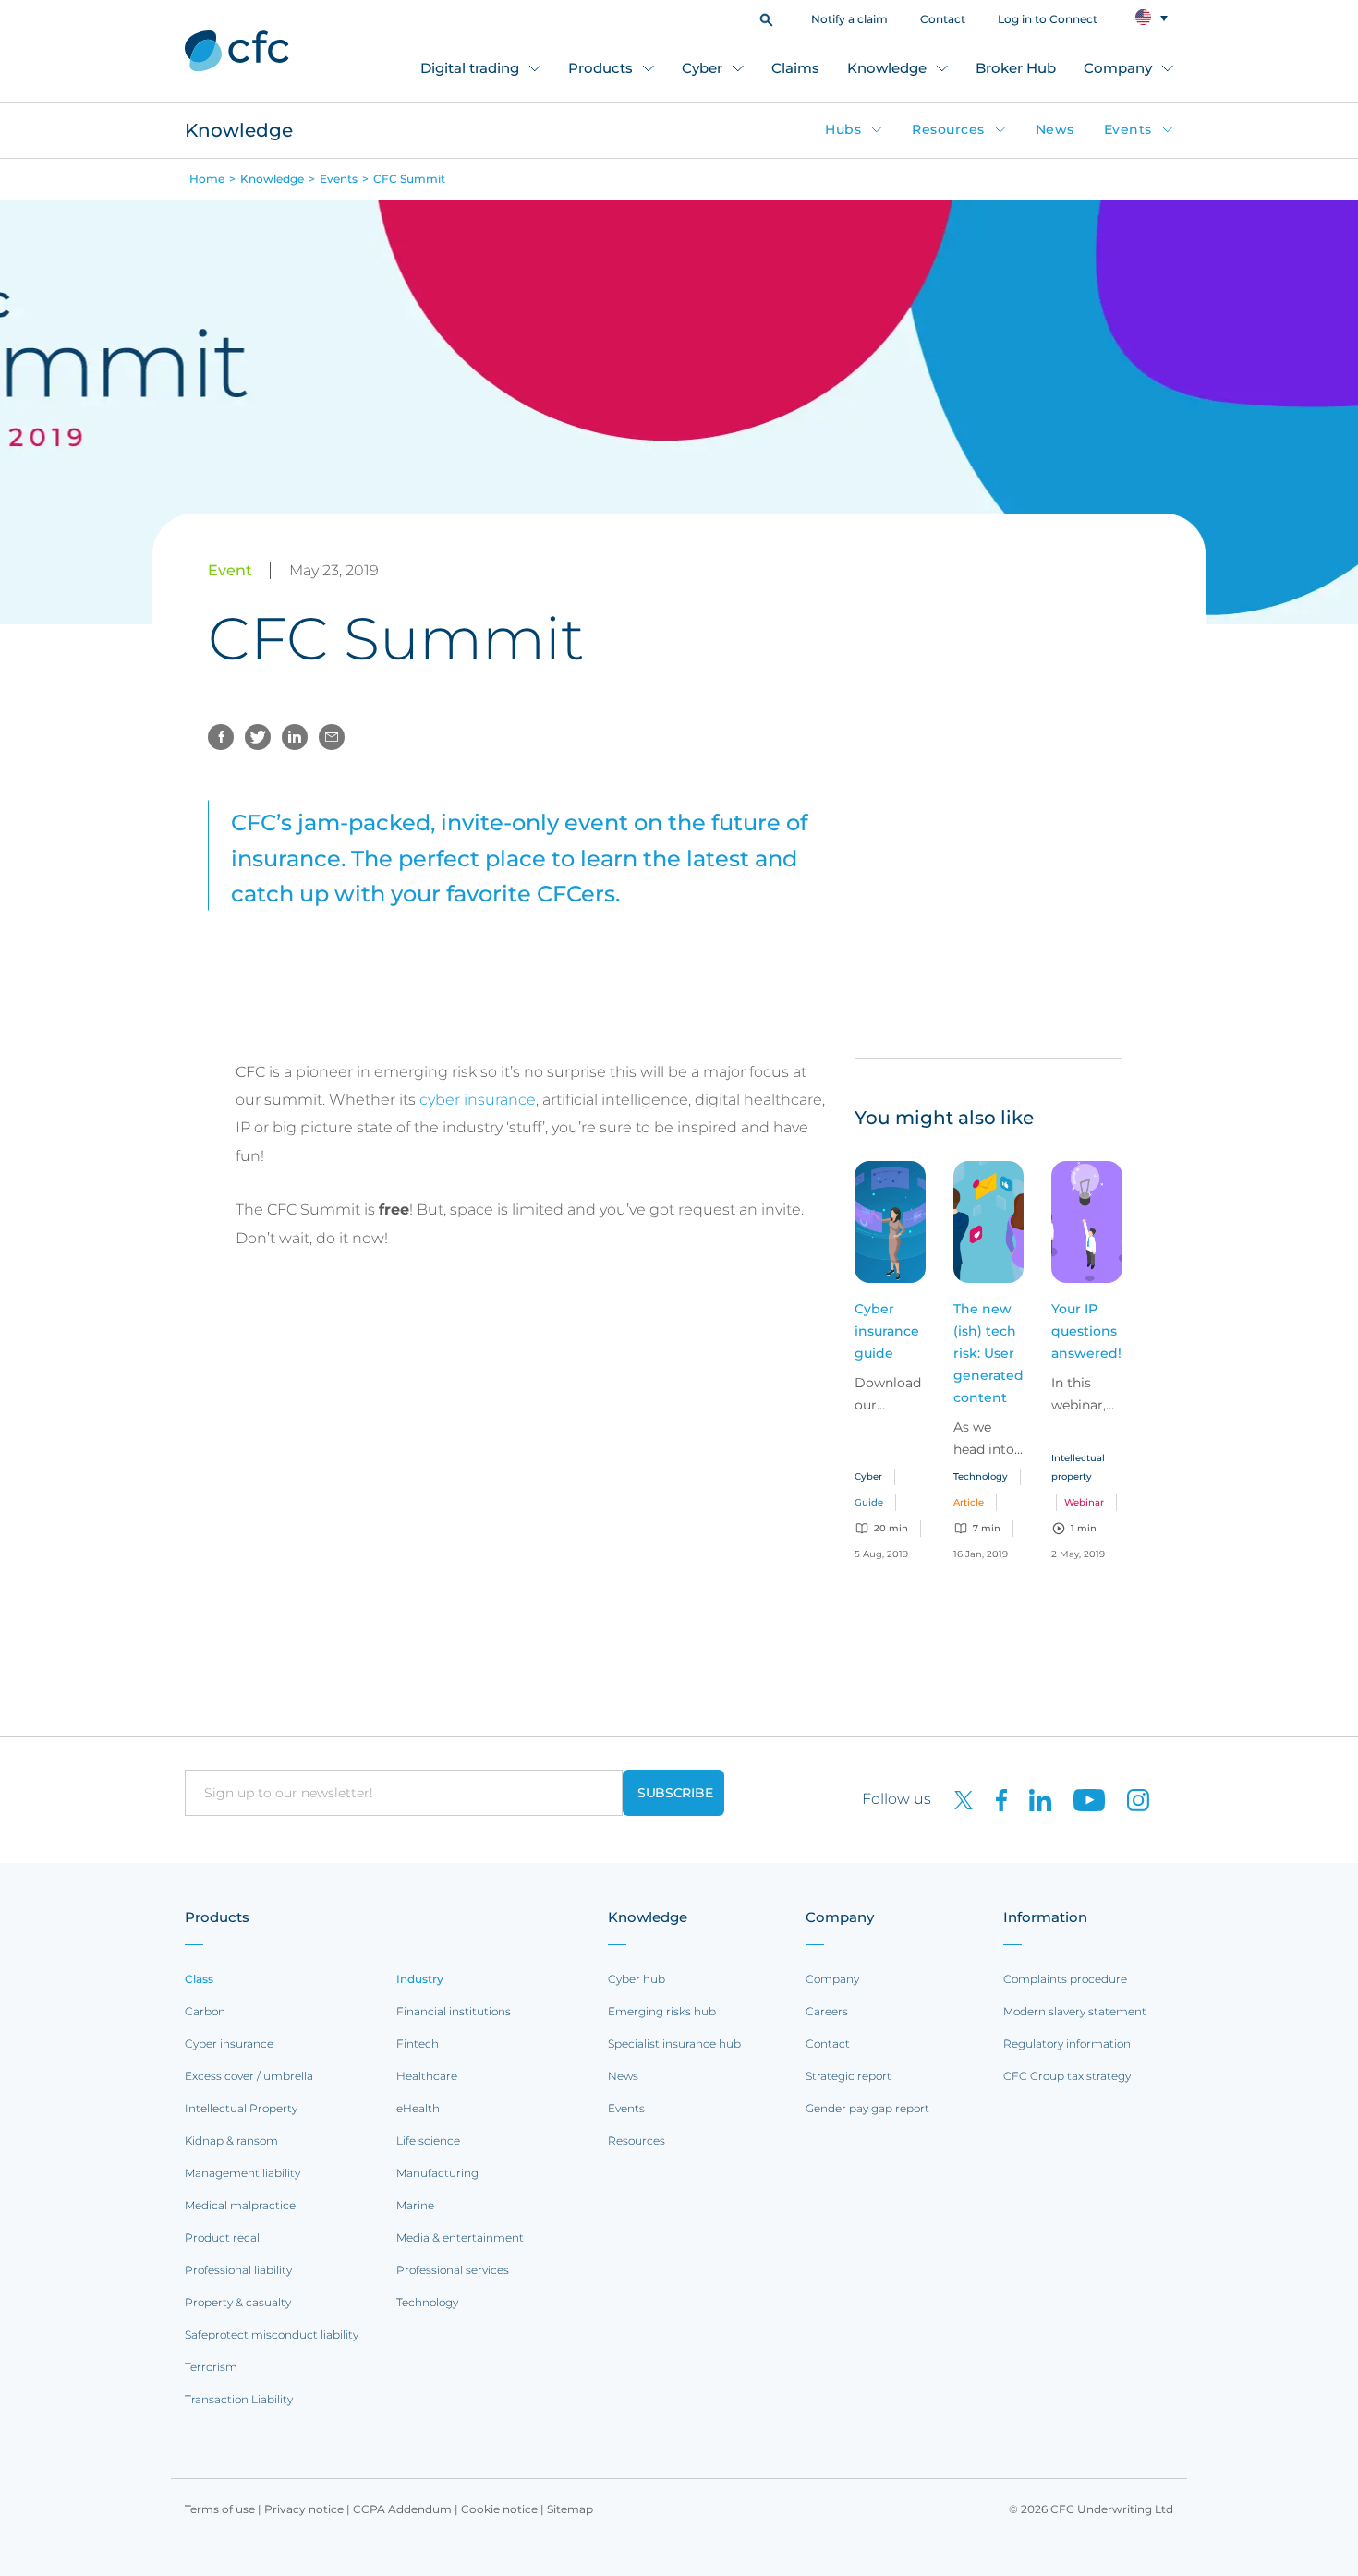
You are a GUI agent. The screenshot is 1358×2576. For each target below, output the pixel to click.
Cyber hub (637, 1979)
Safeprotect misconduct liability (272, 2334)
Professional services (453, 2270)
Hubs (843, 129)
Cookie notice (499, 2509)
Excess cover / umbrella (249, 2076)
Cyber (702, 68)
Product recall (224, 2237)
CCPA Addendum (402, 2509)
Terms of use (220, 2509)
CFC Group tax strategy (1067, 2076)
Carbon (205, 2011)
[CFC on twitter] (956, 1799)
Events (1128, 129)
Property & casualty (238, 2302)
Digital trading (470, 68)
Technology (427, 2302)
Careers (827, 2011)
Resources (948, 129)
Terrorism (211, 2367)
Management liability (242, 2173)
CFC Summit (409, 179)
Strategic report (849, 2076)
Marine (415, 2205)
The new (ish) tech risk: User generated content (988, 1353)
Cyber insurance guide (887, 1331)
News (1055, 129)
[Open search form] (766, 18)
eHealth (418, 2108)
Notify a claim (849, 19)
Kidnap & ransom (231, 2141)
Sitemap (570, 2509)
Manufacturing (437, 2173)
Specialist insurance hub (674, 2044)
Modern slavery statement (1075, 2011)
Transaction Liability (239, 2399)
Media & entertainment (460, 2237)
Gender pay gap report (867, 2108)
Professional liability (238, 2270)
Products (600, 68)
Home (207, 179)
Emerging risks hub (662, 2011)
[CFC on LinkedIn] (1033, 1799)
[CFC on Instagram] (1129, 1799)
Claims (795, 68)
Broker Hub (1016, 68)
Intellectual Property (241, 2108)
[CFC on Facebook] (994, 1799)
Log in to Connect (1048, 19)
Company (1118, 68)
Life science (428, 2141)
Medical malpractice (240, 2205)
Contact (943, 19)
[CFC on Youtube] (1082, 1799)
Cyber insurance (229, 2044)
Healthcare (427, 2076)
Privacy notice (304, 2509)
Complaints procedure (1065, 1979)
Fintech (418, 2044)
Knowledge (887, 68)
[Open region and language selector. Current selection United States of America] (1152, 18)
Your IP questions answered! (1086, 1331)
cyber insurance (478, 1100)
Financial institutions (454, 2011)
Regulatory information (1067, 2044)
